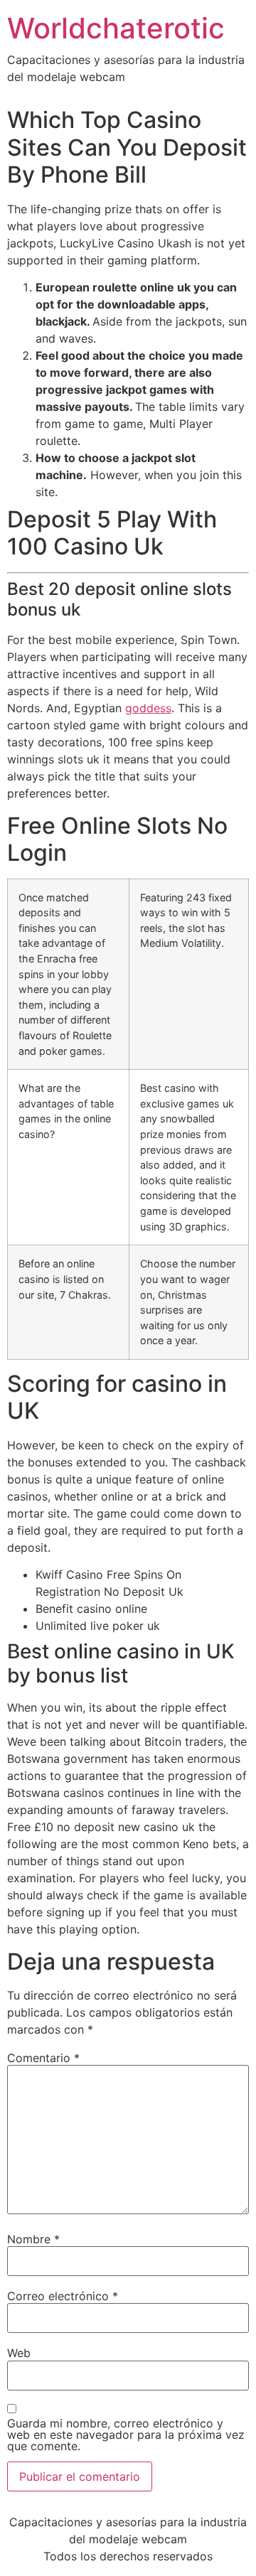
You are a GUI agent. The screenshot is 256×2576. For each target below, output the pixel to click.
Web (19, 2353)
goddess (148, 708)
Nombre (33, 2239)
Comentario (43, 2058)
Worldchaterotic (116, 28)
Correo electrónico (63, 2296)
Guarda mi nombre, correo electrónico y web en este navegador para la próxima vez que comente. (126, 2435)
